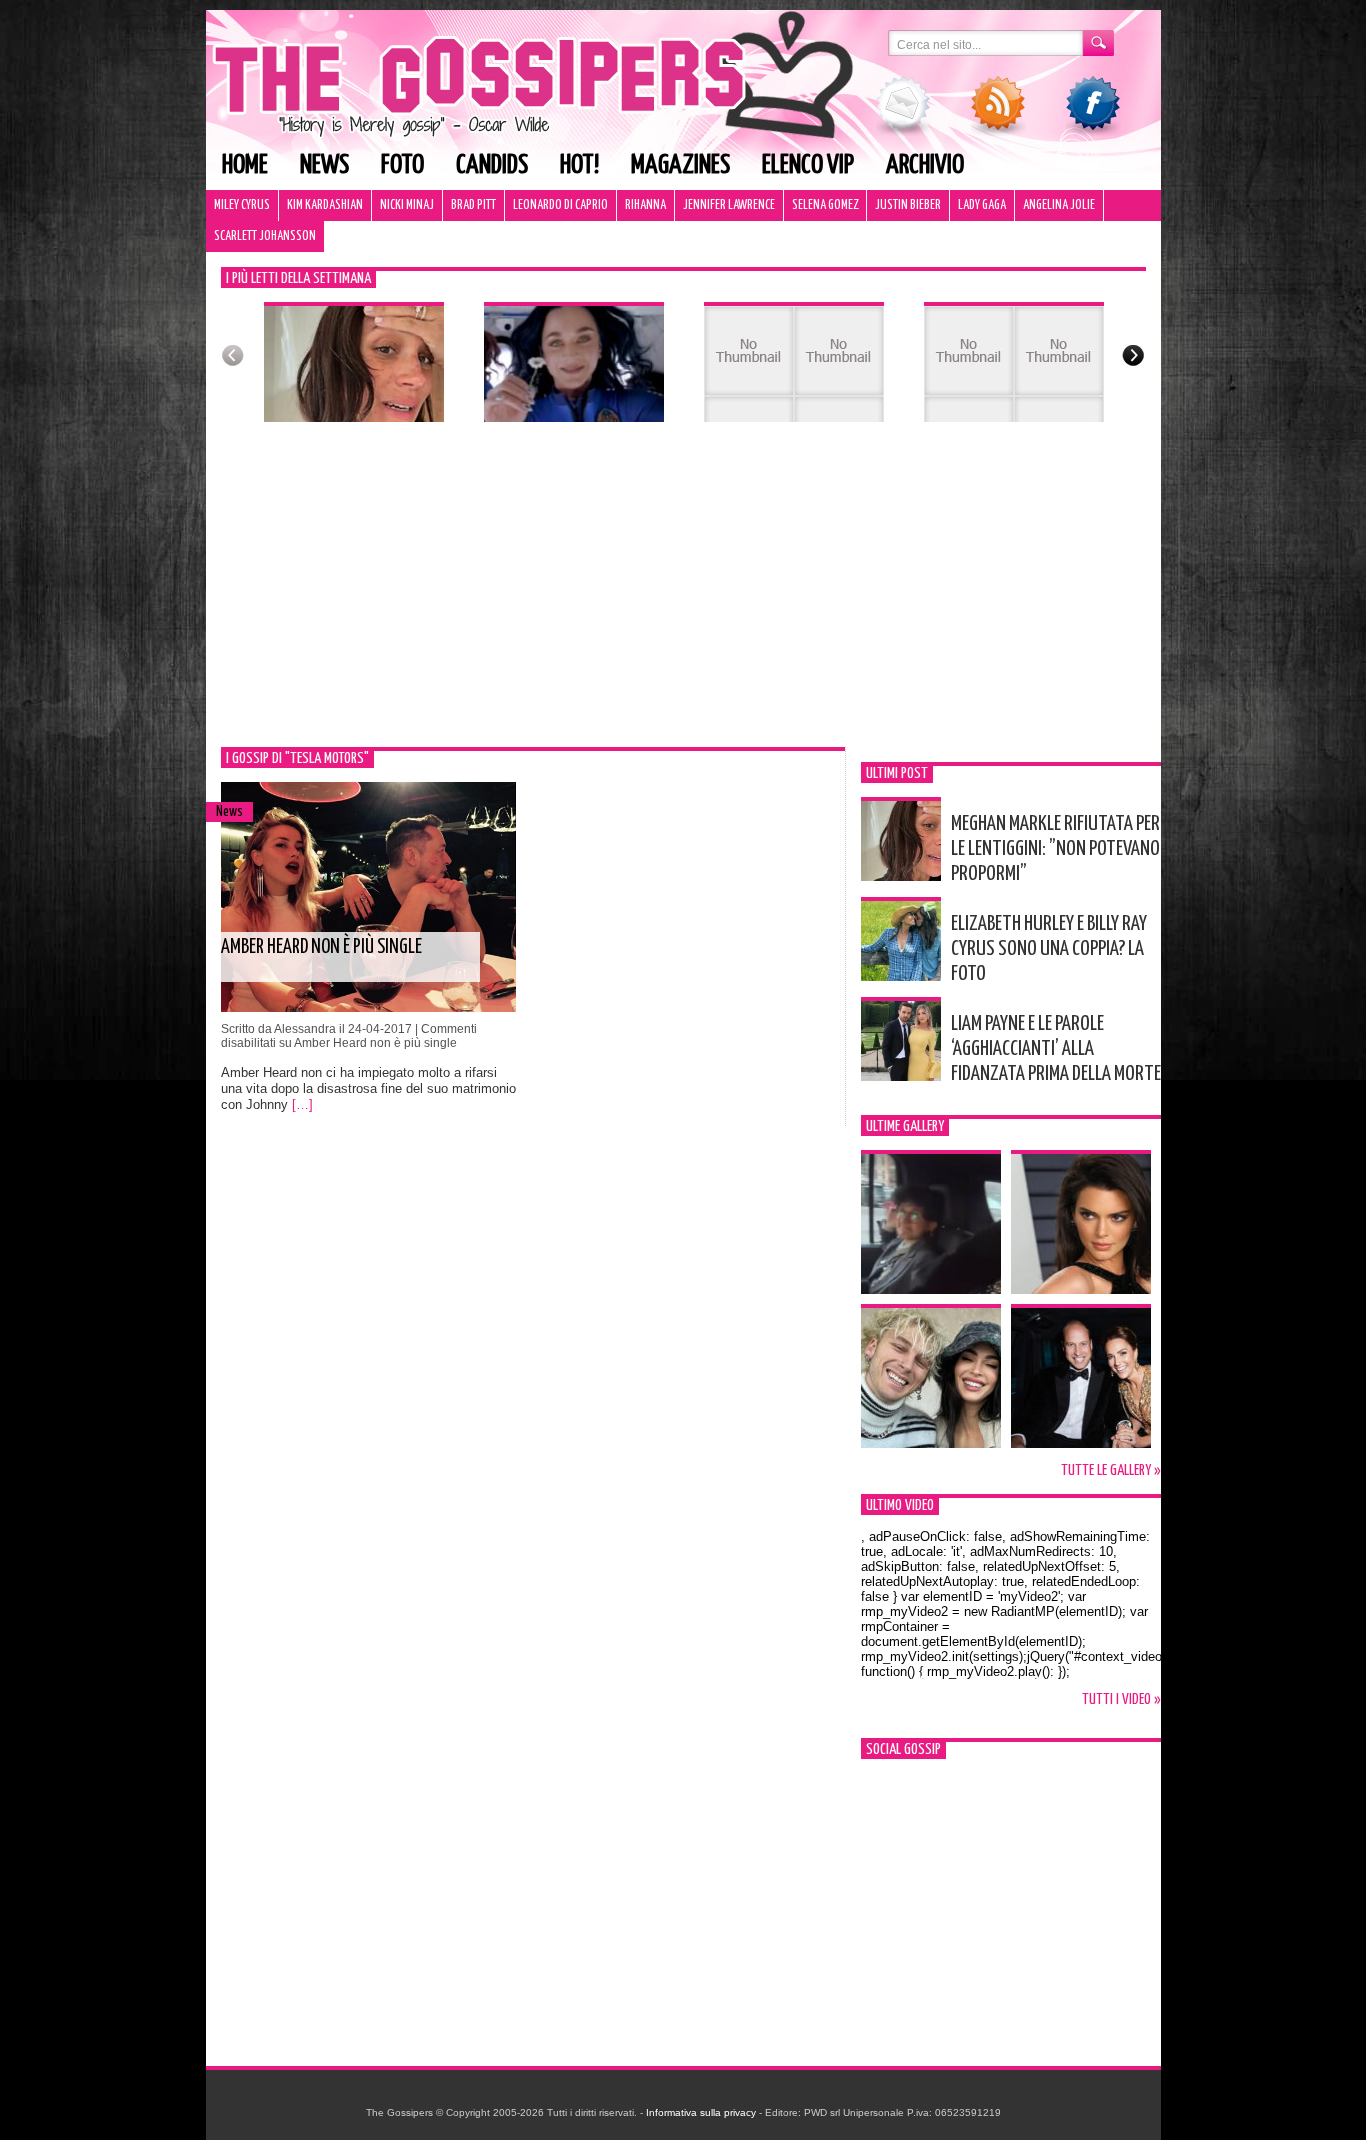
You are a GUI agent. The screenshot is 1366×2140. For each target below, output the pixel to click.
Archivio (925, 165)
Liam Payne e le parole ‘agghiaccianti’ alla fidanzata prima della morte (1056, 1049)
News (324, 165)
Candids (492, 165)
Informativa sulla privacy (701, 2112)
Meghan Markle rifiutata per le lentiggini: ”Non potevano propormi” (1055, 849)
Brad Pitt (473, 205)
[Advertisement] (683, 597)
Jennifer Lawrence (729, 205)
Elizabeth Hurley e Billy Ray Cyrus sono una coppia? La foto (1049, 949)
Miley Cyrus (242, 205)
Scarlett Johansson (265, 236)
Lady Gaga (982, 205)
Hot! (579, 165)
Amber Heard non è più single (321, 947)
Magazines (680, 165)
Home (245, 165)
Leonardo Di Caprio (560, 205)
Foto (402, 165)
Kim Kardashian (325, 205)
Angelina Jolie (1059, 205)
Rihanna (645, 205)
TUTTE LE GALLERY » (1111, 1470)
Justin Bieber (908, 205)
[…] (302, 1104)
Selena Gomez (825, 205)
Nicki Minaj (407, 205)
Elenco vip (808, 165)
